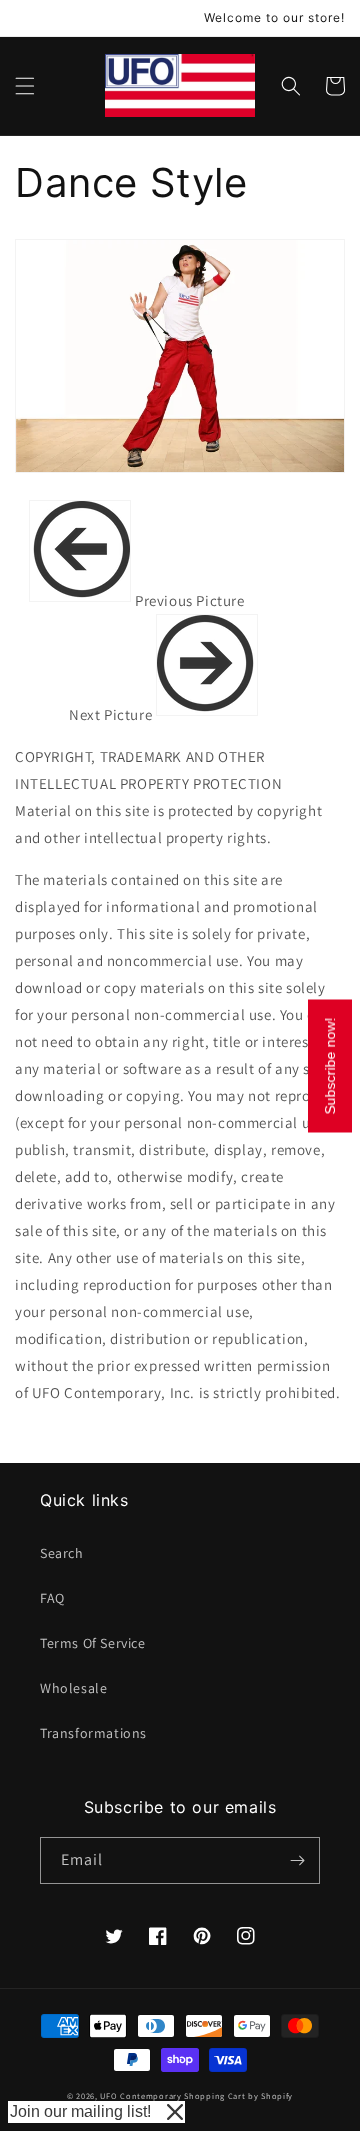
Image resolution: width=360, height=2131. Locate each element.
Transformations (93, 1733)
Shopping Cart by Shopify (238, 2095)
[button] (25, 86)
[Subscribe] (297, 1860)
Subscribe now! (330, 1065)
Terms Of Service (93, 1643)
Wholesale (73, 1688)
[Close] (175, 2112)
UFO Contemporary (140, 2095)
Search (62, 1553)
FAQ (52, 1598)
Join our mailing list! (80, 2111)
